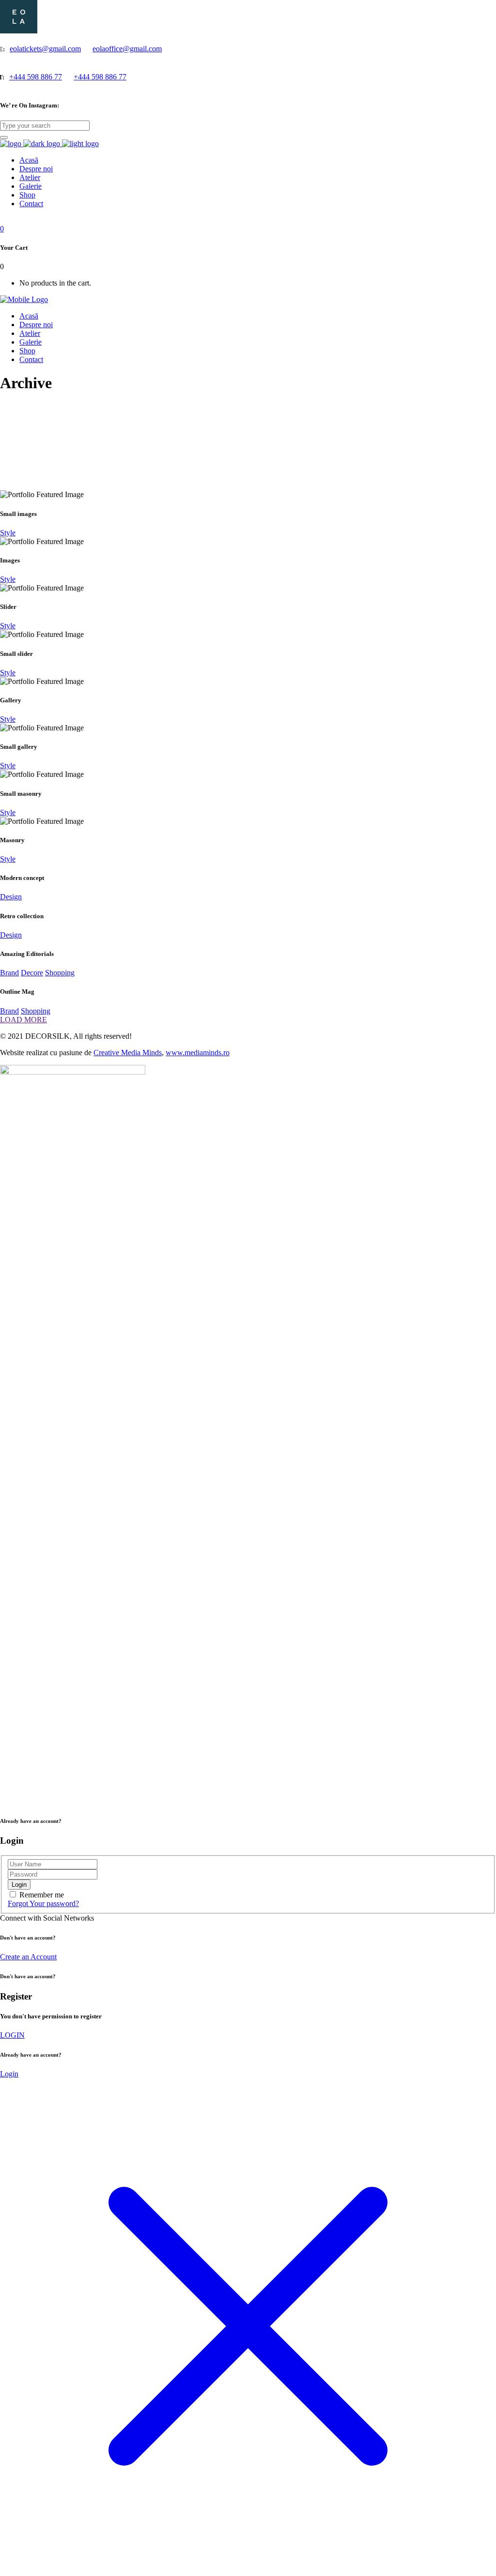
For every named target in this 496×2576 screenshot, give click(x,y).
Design (11, 897)
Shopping (60, 973)
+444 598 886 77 (36, 77)
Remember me (42, 1895)
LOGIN (12, 2035)
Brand (9, 973)
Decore (32, 973)
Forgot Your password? (43, 1903)
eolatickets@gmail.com (45, 49)
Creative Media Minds (128, 1053)
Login (9, 2074)
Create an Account (28, 1957)
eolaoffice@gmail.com (127, 49)
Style (8, 533)
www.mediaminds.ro (198, 1053)
